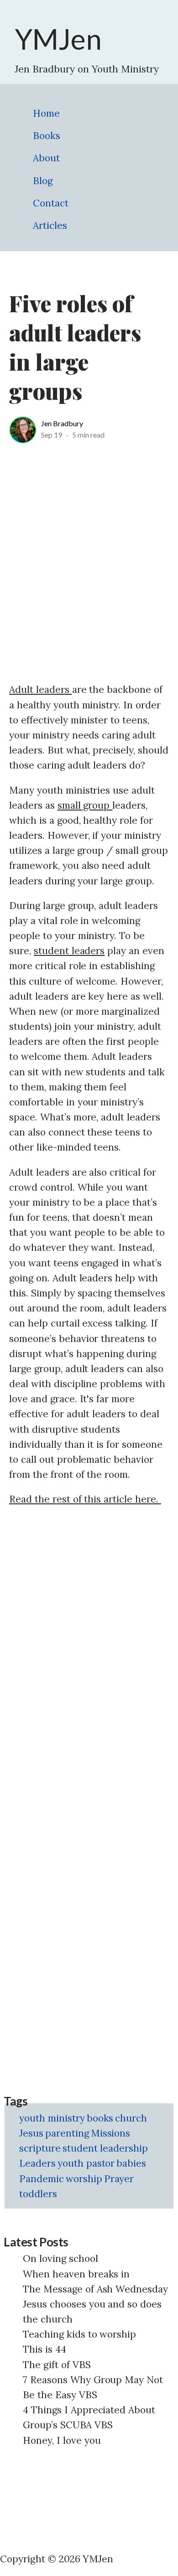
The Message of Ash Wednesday (95, 2289)
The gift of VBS (57, 2365)
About (46, 158)
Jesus (31, 2133)
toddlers (38, 2194)
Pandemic (42, 2179)
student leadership (105, 2148)
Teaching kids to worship (79, 2334)
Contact (51, 203)
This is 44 (44, 2349)
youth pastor (86, 2163)
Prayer (119, 2179)
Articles (50, 225)
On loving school (60, 2259)
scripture (40, 2148)
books (100, 2118)
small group (85, 805)
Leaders (37, 2163)
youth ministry (52, 2118)
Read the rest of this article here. (85, 1499)
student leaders (69, 951)
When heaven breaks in (76, 2274)
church (131, 2118)
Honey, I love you (62, 2440)
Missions (111, 2133)
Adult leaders (41, 689)
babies (131, 2163)
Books (47, 136)
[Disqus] (89, 1630)
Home (46, 113)
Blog (43, 181)
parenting (67, 2133)
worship (84, 2179)
